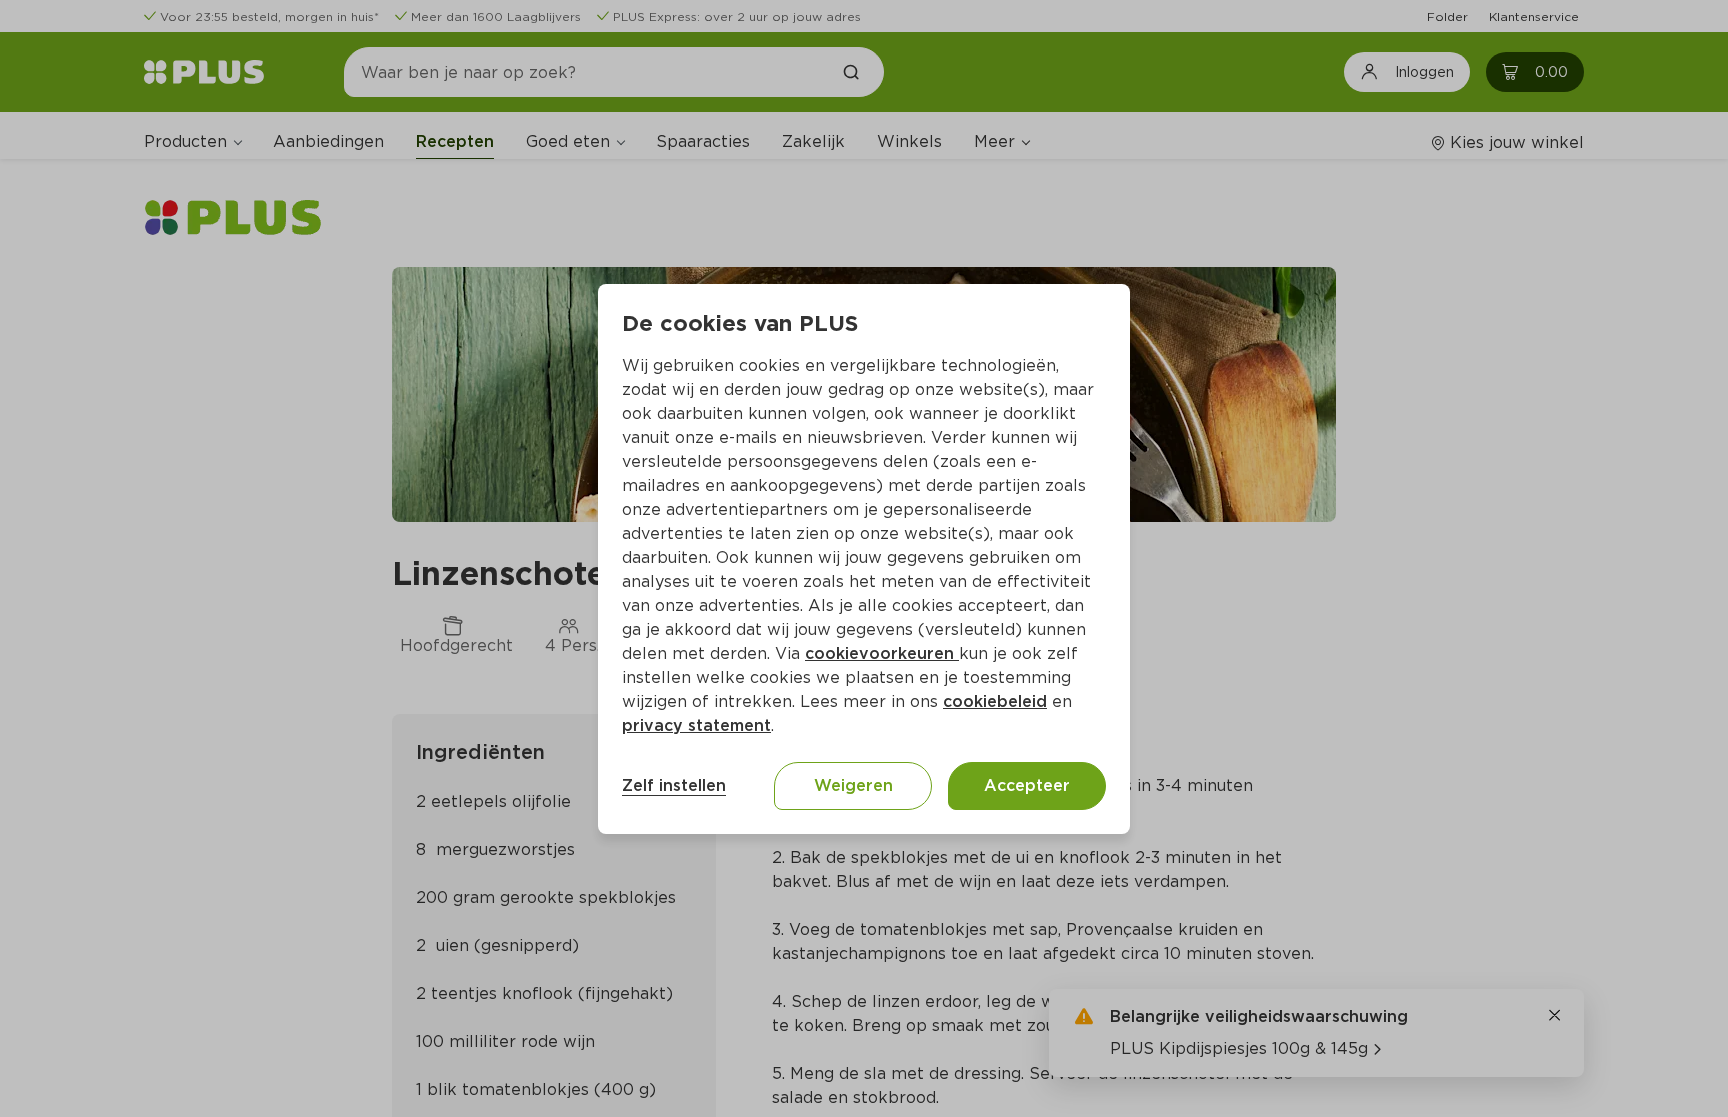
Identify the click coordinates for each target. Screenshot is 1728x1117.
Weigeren (853, 785)
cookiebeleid (995, 701)
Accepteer (1027, 785)
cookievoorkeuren (882, 653)
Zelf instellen (674, 785)
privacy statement (696, 725)
